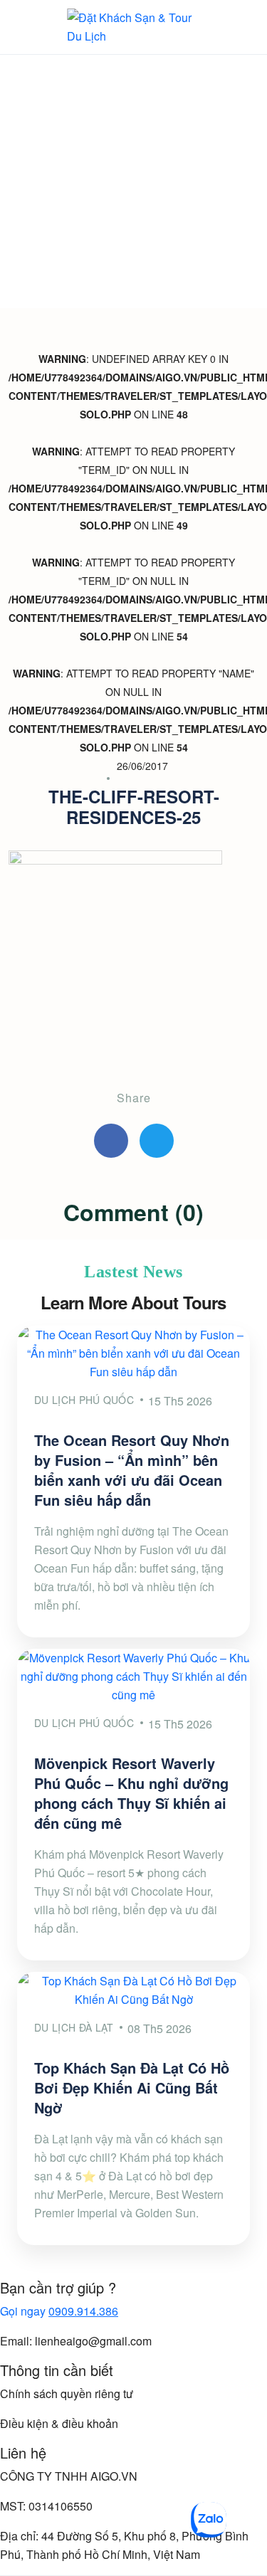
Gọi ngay (59, 2311)
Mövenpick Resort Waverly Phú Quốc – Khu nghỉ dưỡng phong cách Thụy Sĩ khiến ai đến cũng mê (131, 1793)
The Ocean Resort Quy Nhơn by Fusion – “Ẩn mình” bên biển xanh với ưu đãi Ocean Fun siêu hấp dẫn (132, 1470)
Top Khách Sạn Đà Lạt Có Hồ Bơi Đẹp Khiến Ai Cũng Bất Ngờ (132, 2087)
